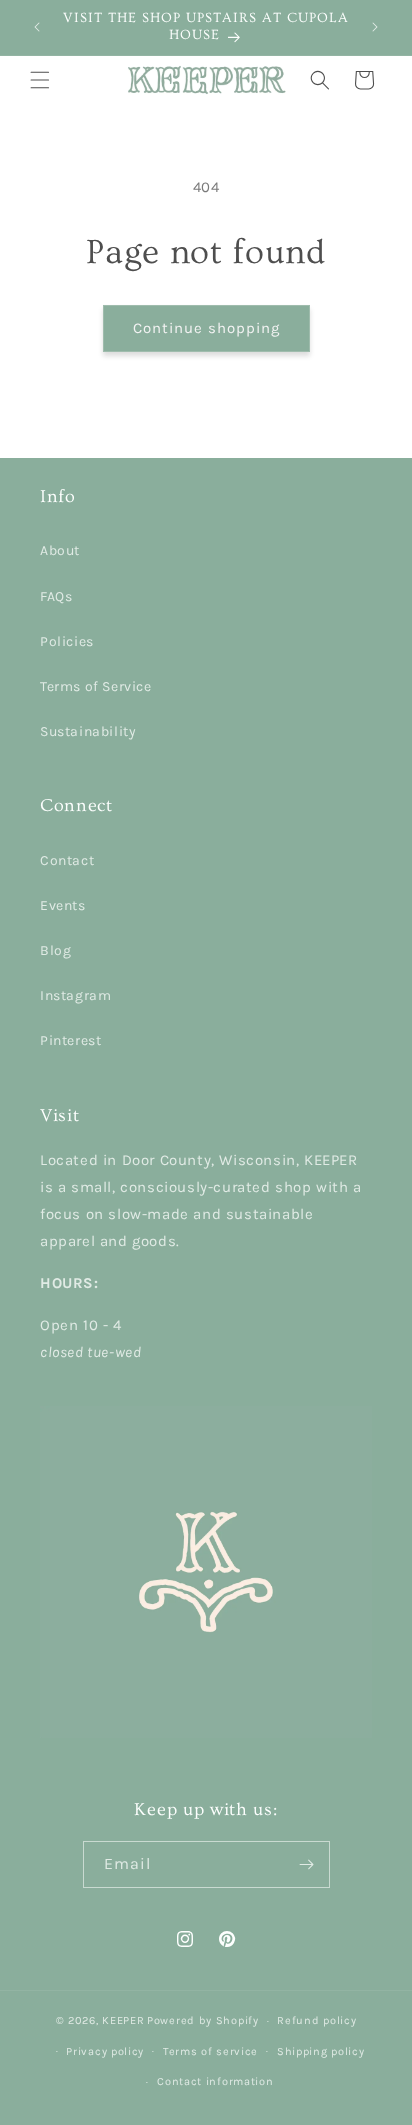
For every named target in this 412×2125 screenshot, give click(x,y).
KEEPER (123, 2020)
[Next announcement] (375, 27)
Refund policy (316, 2020)
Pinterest (70, 1040)
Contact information (215, 2081)
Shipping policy (321, 2051)
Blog (55, 950)
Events (63, 905)
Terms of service (210, 2051)
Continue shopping (206, 328)
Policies (67, 641)
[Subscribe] (307, 1864)
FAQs (56, 596)
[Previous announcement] (37, 27)
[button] (40, 80)
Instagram (75, 995)
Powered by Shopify (203, 2020)
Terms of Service (96, 686)
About (60, 550)
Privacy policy (105, 2051)
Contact (67, 860)
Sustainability (88, 731)
